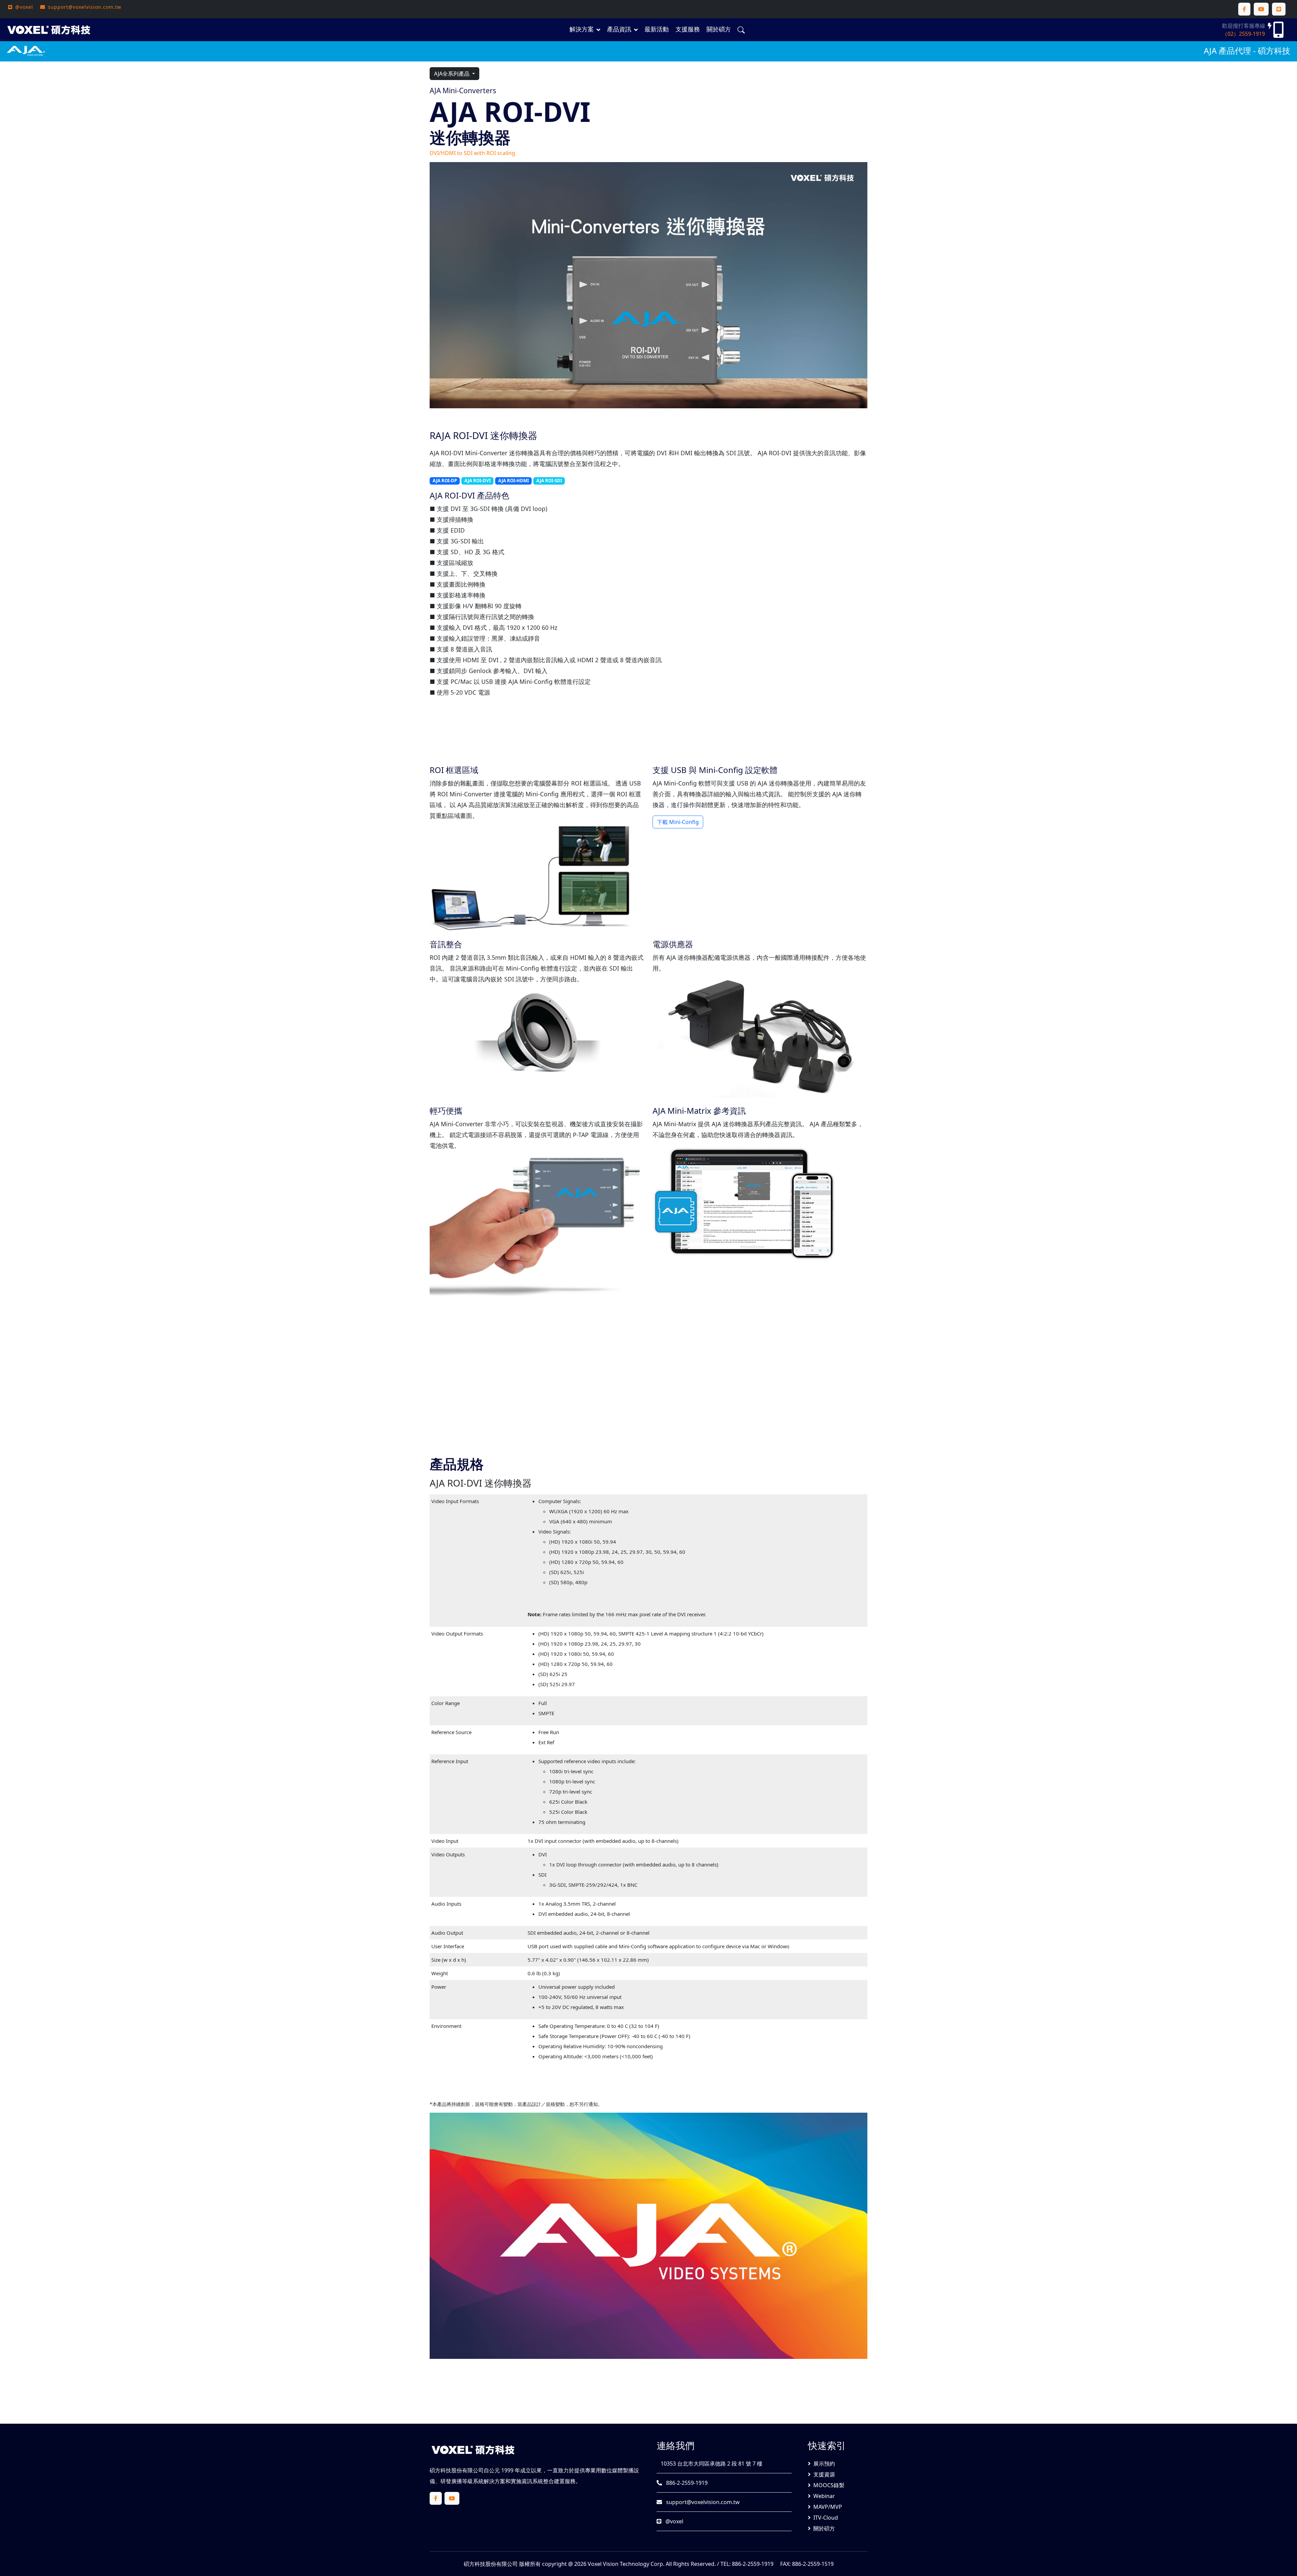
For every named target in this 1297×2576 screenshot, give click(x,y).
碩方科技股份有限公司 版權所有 (502, 2564)
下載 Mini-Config (678, 822)
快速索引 (827, 2445)
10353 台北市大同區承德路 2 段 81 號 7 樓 (711, 2464)
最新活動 (657, 29)
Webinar (824, 2496)
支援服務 (688, 29)
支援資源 (824, 2474)
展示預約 (824, 2464)
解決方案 (582, 29)
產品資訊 (619, 29)
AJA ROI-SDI (549, 481)
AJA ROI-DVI (478, 481)
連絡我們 (676, 2445)
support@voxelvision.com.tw (702, 2502)
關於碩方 (719, 29)
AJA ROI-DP (445, 481)
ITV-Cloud (826, 2518)
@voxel (674, 2521)
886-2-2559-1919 (686, 2483)
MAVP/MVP (828, 2507)
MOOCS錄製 (829, 2485)
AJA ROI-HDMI (514, 481)
